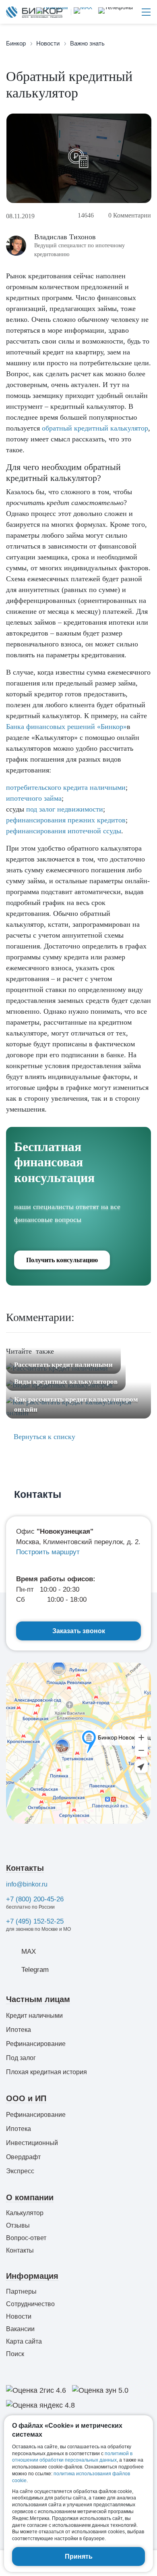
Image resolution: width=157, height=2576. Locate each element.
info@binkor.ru (27, 1884)
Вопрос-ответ (26, 2238)
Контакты (25, 1868)
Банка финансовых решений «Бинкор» (66, 727)
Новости (19, 2316)
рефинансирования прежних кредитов (66, 820)
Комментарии (130, 215)
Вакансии (20, 2329)
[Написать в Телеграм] (52, 12)
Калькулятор (25, 2213)
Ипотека (19, 2030)
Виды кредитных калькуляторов (66, 1382)
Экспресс (20, 2171)
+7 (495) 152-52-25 (35, 1921)
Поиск (15, 2354)
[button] (116, 12)
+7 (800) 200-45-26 (35, 1899)
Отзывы (18, 2225)
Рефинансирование (36, 2044)
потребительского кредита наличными (66, 787)
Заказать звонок (79, 1631)
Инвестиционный (32, 2143)
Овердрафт (23, 2157)
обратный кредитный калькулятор (95, 428)
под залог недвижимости (65, 809)
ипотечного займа (34, 798)
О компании (30, 2197)
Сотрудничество (30, 2304)
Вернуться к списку (43, 1437)
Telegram (35, 1970)
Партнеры (21, 2291)
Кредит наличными (34, 2016)
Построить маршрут (48, 1552)
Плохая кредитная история (46, 2072)
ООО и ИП (26, 2098)
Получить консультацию (62, 1260)
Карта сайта (24, 2341)
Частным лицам (38, 1999)
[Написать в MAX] (82, 12)
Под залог (21, 2058)
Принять (79, 2556)
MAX (29, 1952)
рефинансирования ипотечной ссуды (64, 831)
